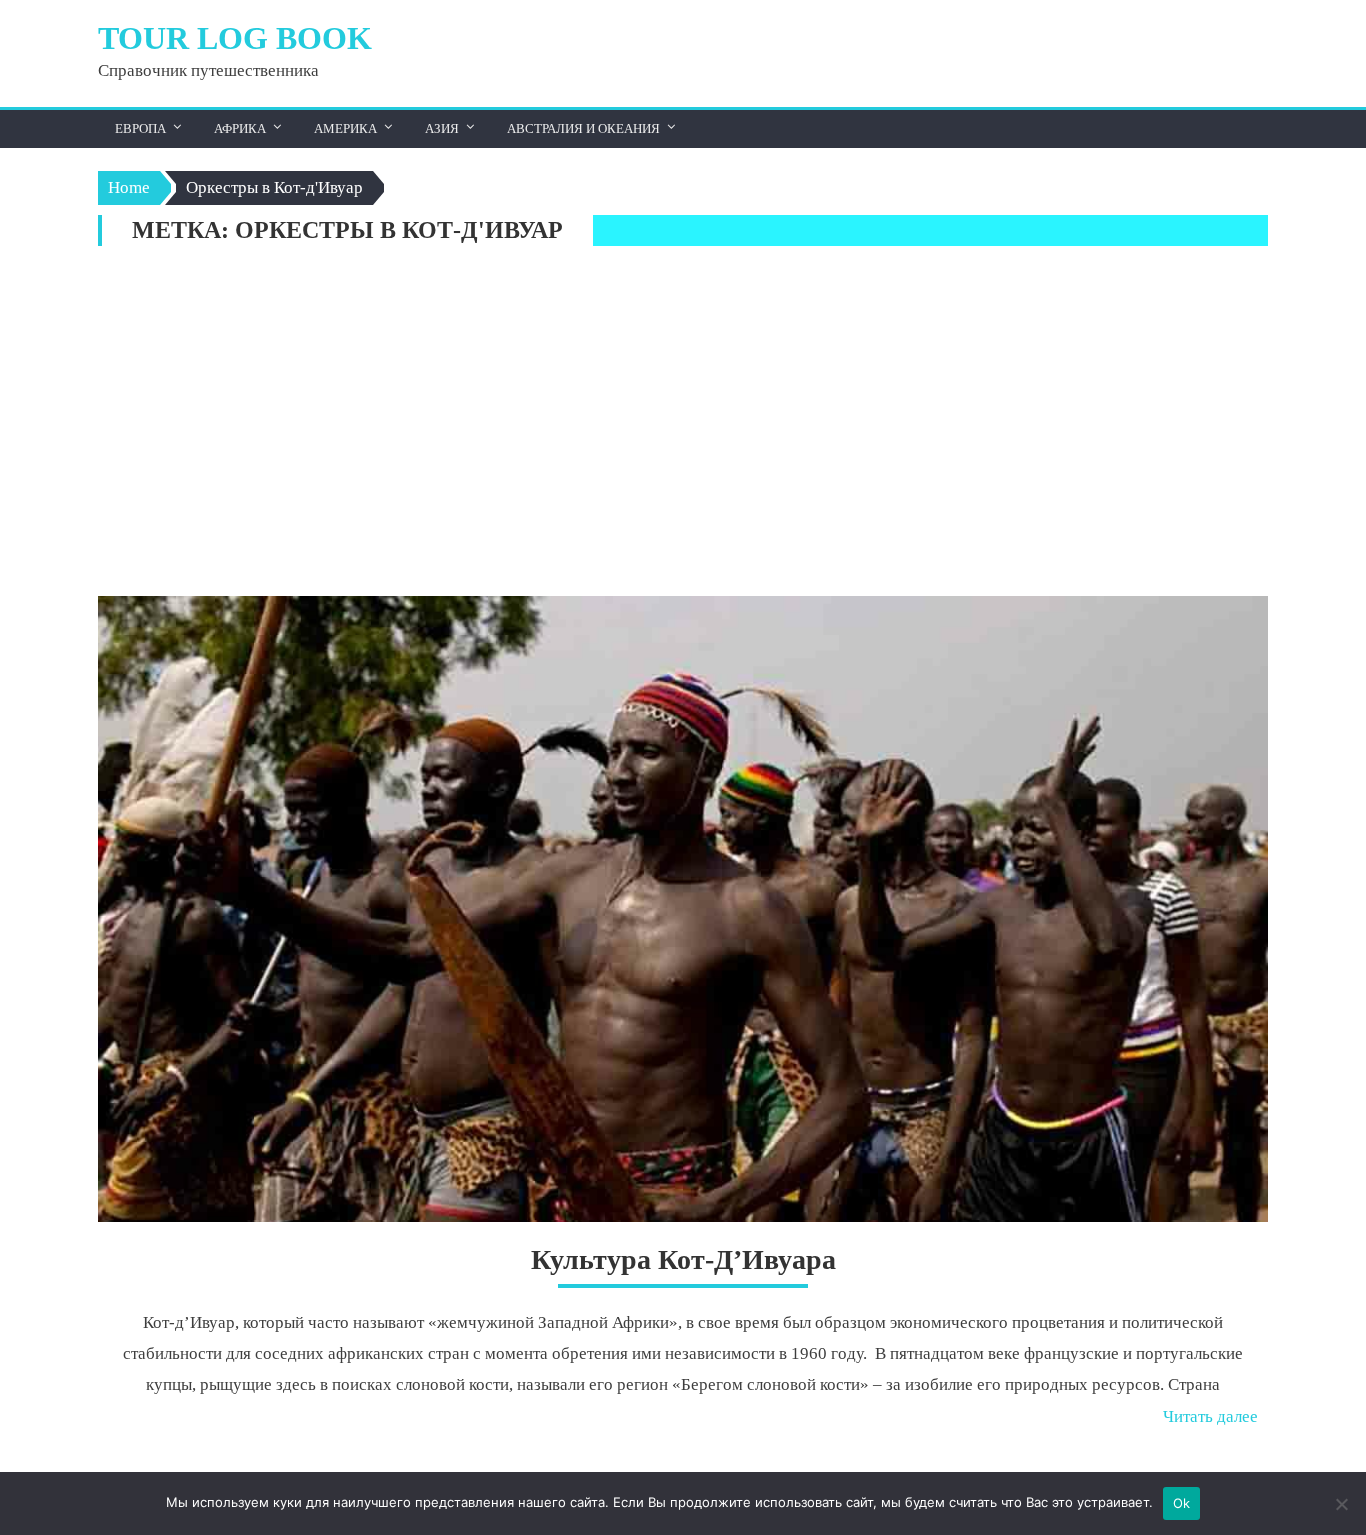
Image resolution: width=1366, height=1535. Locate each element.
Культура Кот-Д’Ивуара (683, 1259)
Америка (345, 128)
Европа (140, 128)
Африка (240, 128)
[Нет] (1341, 1504)
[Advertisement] (683, 426)
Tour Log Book (235, 38)
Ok (1182, 1503)
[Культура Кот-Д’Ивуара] (683, 909)
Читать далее (1210, 1416)
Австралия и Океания (583, 128)
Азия (442, 128)
